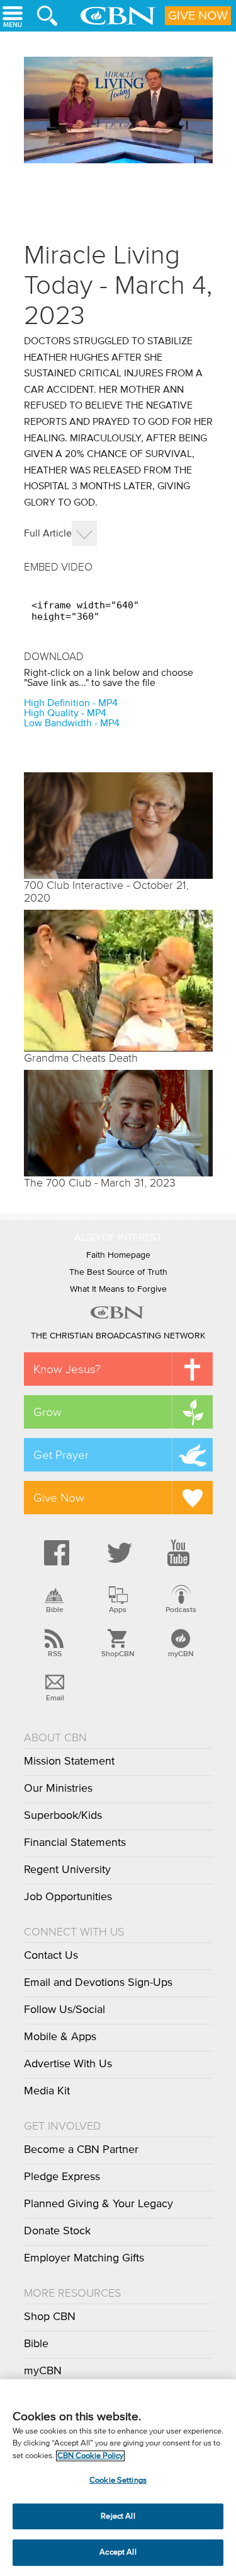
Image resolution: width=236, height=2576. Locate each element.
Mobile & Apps (60, 2037)
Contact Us (51, 1956)
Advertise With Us (68, 2064)
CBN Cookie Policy (90, 2456)
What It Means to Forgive (118, 1289)
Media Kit (47, 2091)
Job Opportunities (68, 1897)
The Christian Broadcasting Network (118, 1336)
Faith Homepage (118, 1255)
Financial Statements (75, 1843)
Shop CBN (50, 2317)
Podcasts (181, 1610)
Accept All (118, 2552)
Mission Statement (69, 1761)
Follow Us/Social (65, 2010)
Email (55, 1698)
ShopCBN (118, 1654)
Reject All (118, 2516)
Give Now (198, 16)
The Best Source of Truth (118, 1272)
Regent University (67, 1870)
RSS (55, 1654)
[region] (118, 2478)
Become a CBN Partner (81, 2150)
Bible (55, 1610)
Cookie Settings (118, 2480)
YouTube (181, 1553)
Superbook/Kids (63, 1816)
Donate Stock (57, 2231)
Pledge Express (62, 2177)
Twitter (118, 1553)
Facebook (55, 1553)
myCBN (181, 1654)
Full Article (48, 533)
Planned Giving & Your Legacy (98, 2204)
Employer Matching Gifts (84, 2258)
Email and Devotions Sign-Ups (98, 1983)
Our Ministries (58, 1789)
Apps (118, 1610)
